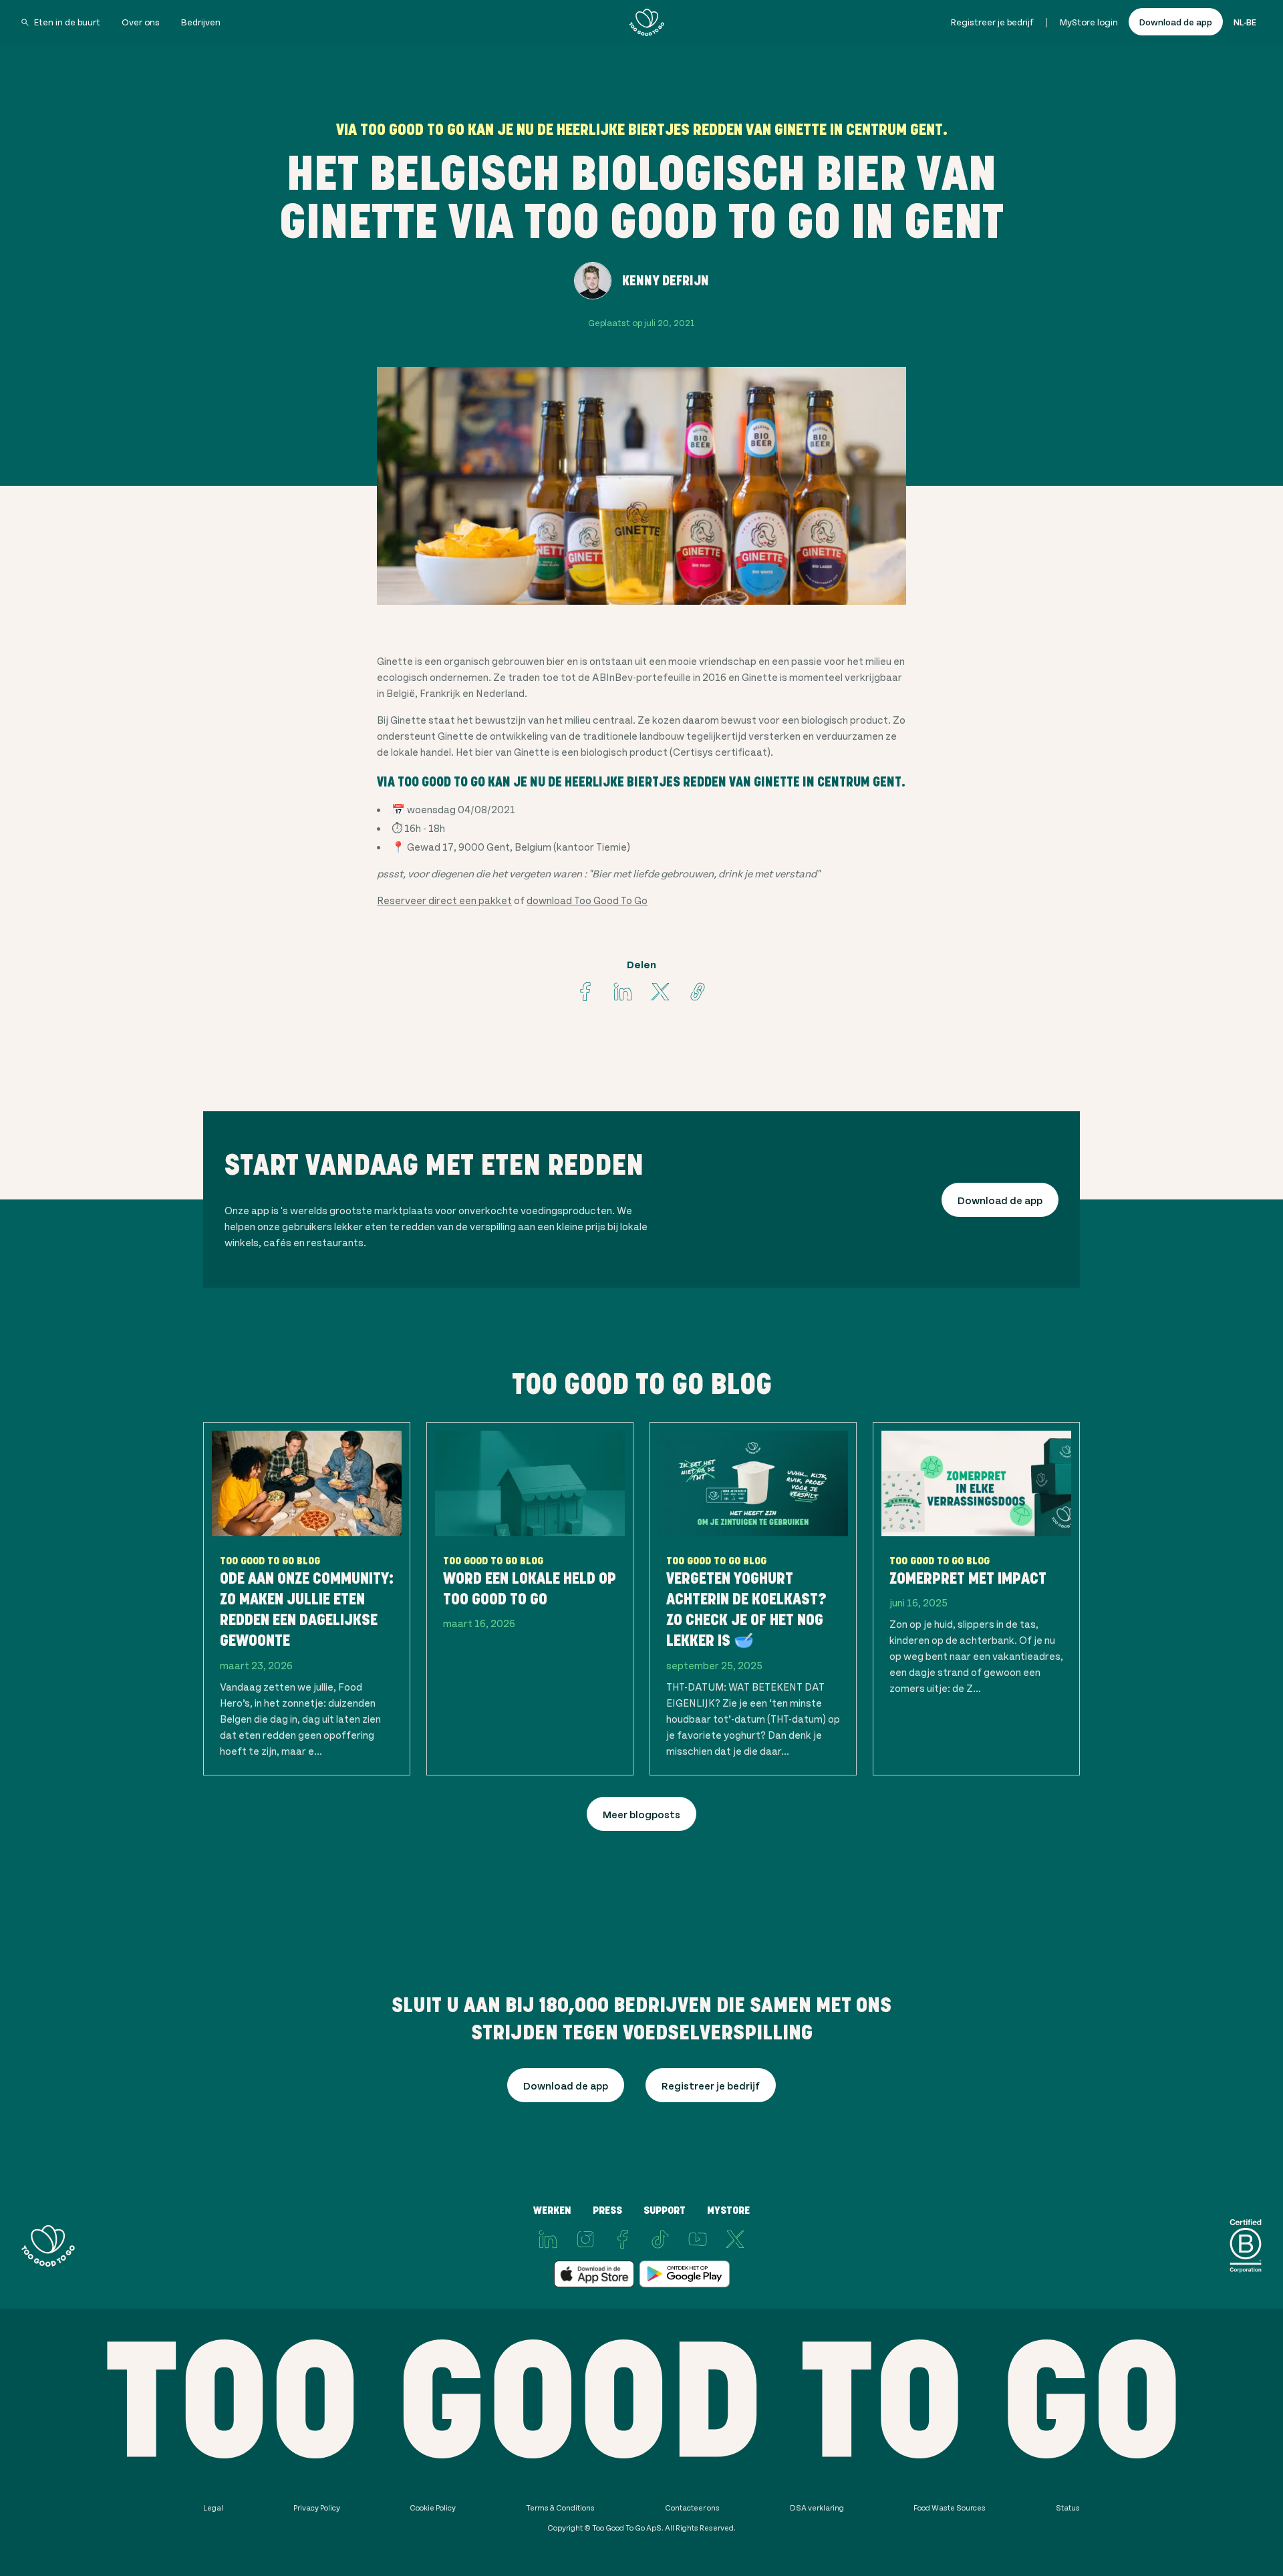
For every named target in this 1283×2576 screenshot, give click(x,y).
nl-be (1245, 22)
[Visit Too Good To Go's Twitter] (660, 992)
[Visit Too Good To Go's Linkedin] (623, 992)
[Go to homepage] (647, 22)
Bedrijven (201, 22)
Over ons (141, 22)
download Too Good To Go (587, 900)
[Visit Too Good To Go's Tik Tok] (660, 2239)
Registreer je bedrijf (992, 22)
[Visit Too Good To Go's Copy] (698, 992)
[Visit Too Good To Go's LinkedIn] (548, 2239)
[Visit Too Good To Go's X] (735, 2239)
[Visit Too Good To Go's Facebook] (585, 992)
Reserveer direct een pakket (444, 900)
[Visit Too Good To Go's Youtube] (698, 2239)
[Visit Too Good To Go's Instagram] (585, 2239)
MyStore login (1089, 22)
